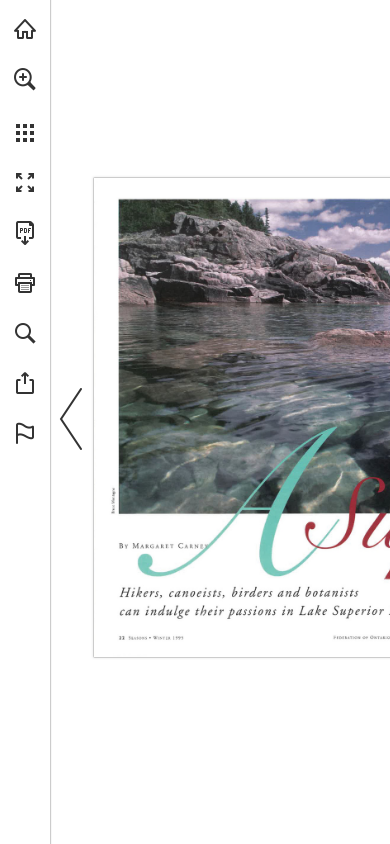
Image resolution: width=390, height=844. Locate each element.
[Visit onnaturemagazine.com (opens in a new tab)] (25, 29)
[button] (25, 79)
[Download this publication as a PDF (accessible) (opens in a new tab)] (25, 233)
